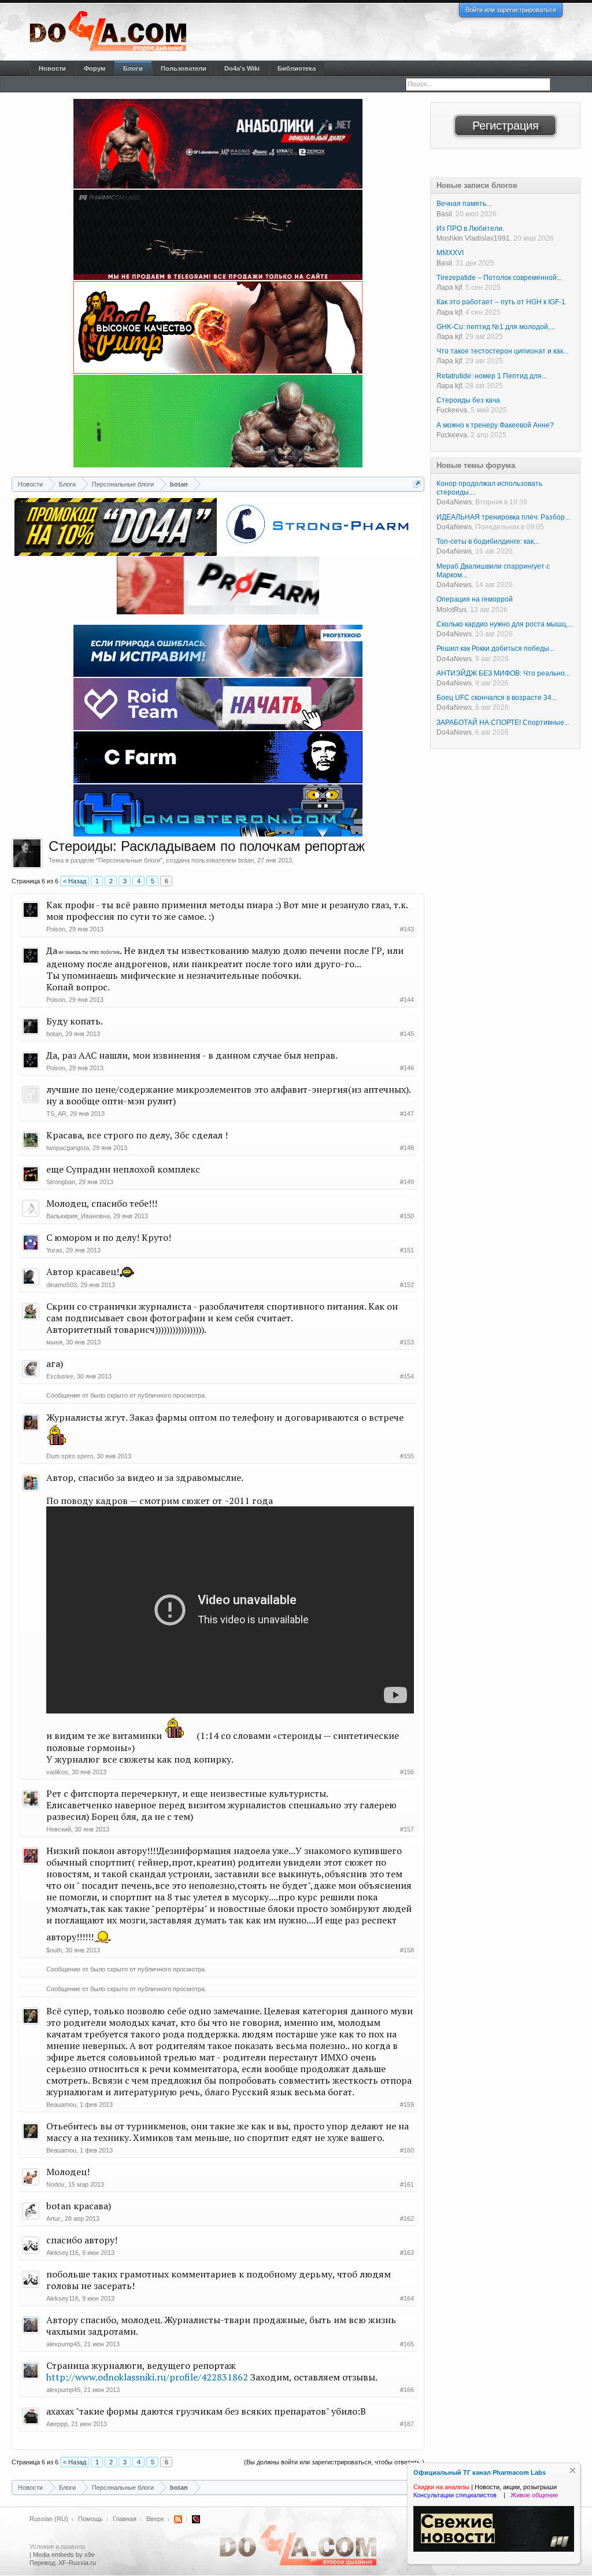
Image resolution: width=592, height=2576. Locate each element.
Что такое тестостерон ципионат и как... (502, 351)
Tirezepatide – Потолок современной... (499, 278)
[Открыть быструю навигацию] (417, 484)
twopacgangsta (68, 1148)
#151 (407, 1250)
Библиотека (297, 68)
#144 (407, 1000)
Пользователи (184, 68)
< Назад (75, 881)
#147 (407, 1114)
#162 (407, 2218)
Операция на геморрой (475, 599)
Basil (444, 214)
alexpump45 (63, 2344)
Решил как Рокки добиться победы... (495, 648)
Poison (56, 929)
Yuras (54, 1250)
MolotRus (452, 610)
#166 (407, 2390)
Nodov (55, 2184)
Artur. (54, 2218)
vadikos (57, 1772)
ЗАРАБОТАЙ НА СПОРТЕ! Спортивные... (503, 723)
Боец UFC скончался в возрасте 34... (497, 698)
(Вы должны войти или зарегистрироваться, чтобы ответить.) (334, 2462)
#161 (407, 2184)
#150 (407, 1216)
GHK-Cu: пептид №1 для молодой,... (496, 327)
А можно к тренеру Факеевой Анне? (495, 425)
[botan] (27, 853)
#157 (407, 1829)
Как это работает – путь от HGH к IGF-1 (501, 302)
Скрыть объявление (573, 2470)
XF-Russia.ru (77, 2563)
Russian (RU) (49, 2519)
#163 (407, 2253)
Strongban (61, 1182)
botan (246, 860)
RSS (178, 2519)
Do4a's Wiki (242, 68)
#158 (407, 1950)
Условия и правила (57, 2546)
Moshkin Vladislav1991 (473, 238)
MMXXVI (450, 253)
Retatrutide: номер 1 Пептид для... (492, 376)
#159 (407, 2105)
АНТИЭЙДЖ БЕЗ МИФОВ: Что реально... (503, 673)
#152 (407, 1285)
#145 (407, 1034)
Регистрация (506, 126)
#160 (407, 2150)
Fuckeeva (452, 410)
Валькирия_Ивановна (78, 1216)
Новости (52, 68)
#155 (407, 1456)
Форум (95, 68)
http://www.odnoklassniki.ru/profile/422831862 (147, 2377)
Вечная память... (464, 204)
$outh (54, 1950)
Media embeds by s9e (64, 2555)
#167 (407, 2424)
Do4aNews (454, 502)
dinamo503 (62, 1285)
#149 (407, 1182)
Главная (125, 2519)
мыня (54, 1342)
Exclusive (60, 1376)
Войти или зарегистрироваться (511, 10)
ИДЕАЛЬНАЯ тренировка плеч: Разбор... (503, 517)
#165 (407, 2344)
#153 (407, 1342)
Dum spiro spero (70, 1456)
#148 (407, 1148)
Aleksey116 (62, 2253)
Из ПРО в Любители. (470, 229)
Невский (59, 1829)
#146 (407, 1068)
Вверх (155, 2519)
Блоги (133, 68)
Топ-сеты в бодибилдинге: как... (488, 541)
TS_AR (56, 1114)
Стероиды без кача (468, 400)
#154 (407, 1376)
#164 (407, 2298)
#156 (407, 1772)
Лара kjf (449, 288)
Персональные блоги (129, 860)
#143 (407, 929)
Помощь (90, 2519)
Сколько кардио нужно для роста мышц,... (505, 624)
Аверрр (57, 2424)
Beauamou (61, 2105)
